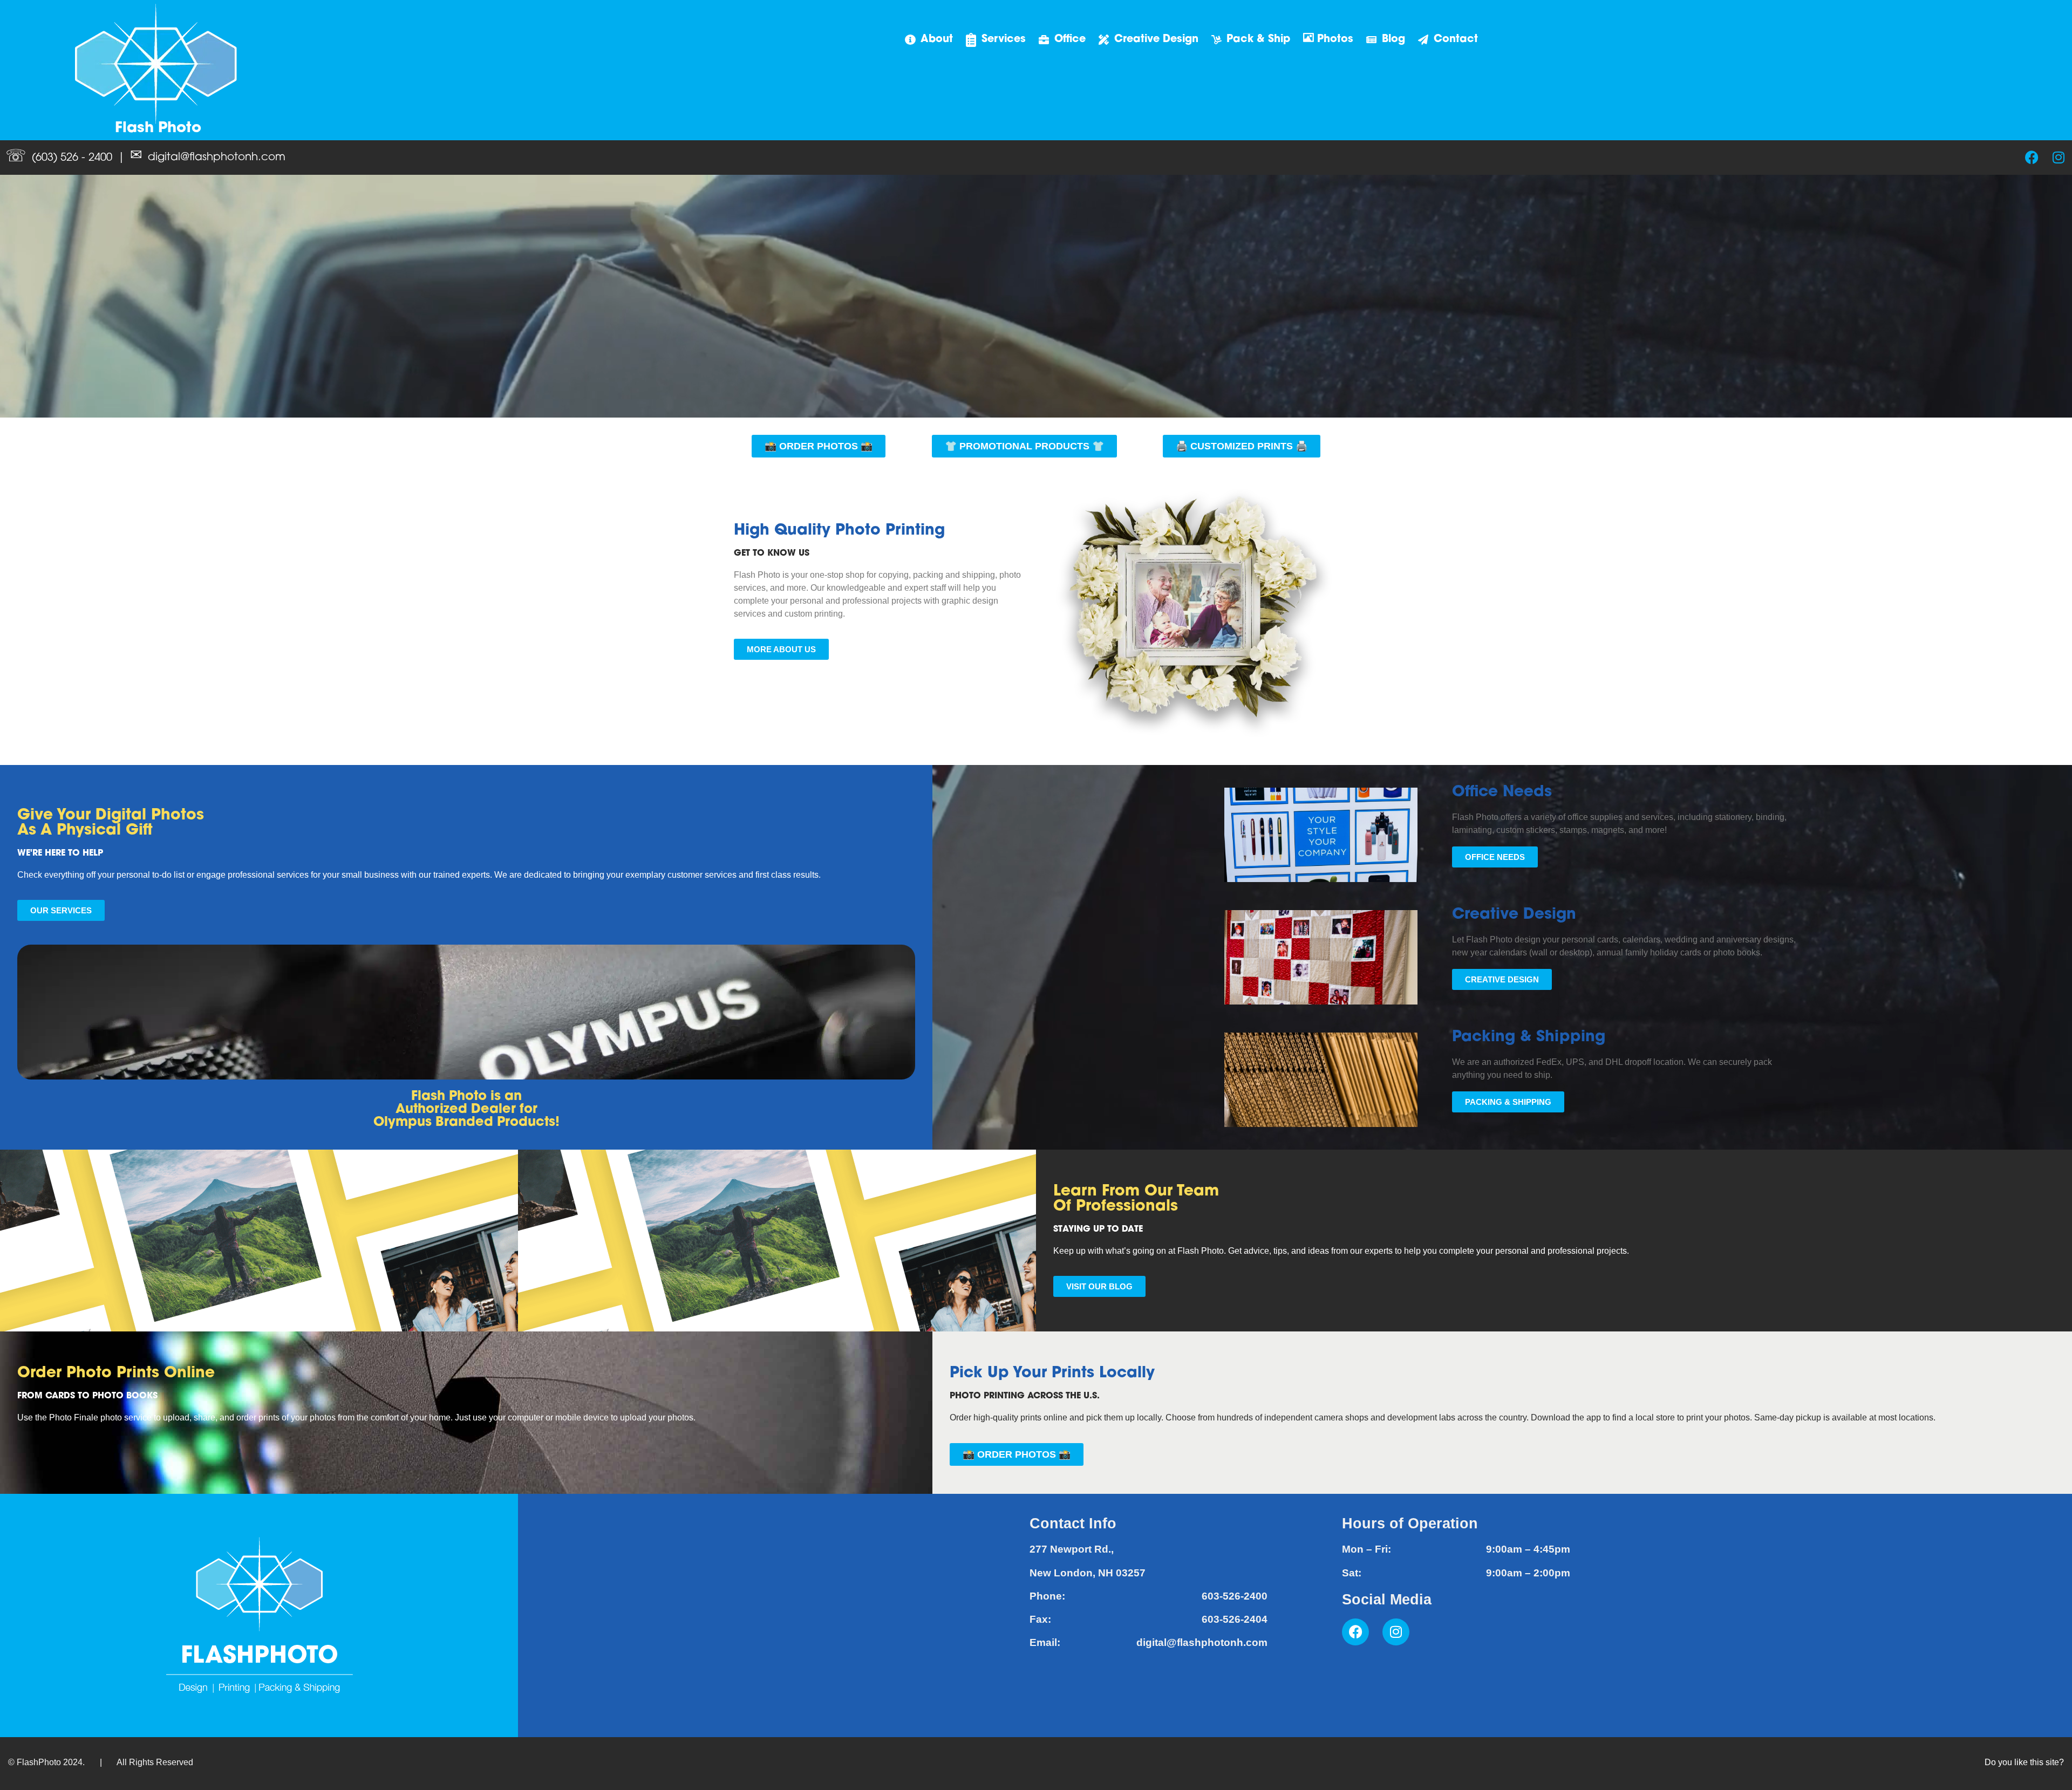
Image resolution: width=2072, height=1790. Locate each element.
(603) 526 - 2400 (72, 158)
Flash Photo (158, 129)
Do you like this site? (2024, 1762)
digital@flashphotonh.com (217, 158)
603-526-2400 (1235, 1596)
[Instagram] (2059, 157)
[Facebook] (2032, 157)
